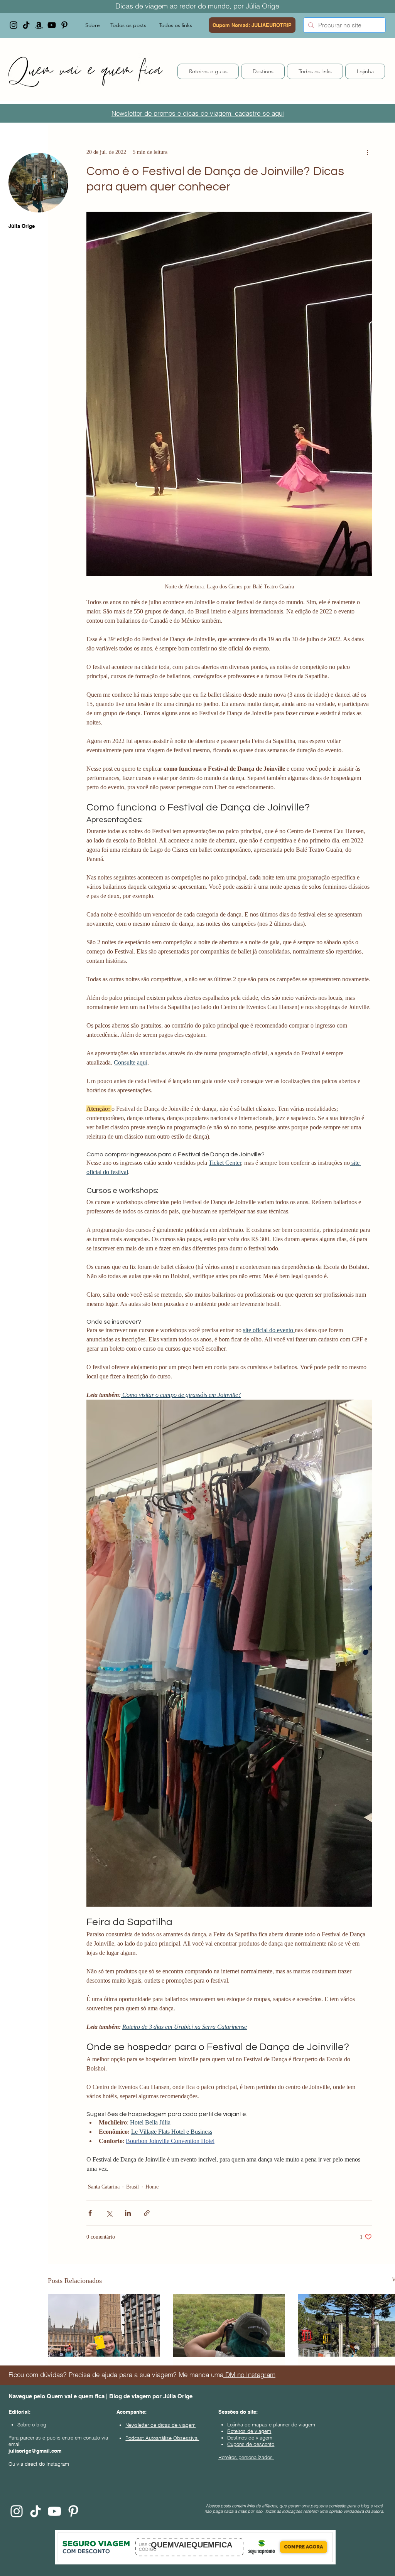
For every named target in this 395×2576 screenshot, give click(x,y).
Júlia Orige (262, 6)
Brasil (133, 2187)
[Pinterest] (64, 25)
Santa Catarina (104, 2187)
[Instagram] (14, 25)
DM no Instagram (249, 2375)
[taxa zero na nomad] (104, 2325)
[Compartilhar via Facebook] (90, 2213)
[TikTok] (26, 25)
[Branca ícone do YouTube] (54, 2511)
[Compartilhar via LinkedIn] (128, 2213)
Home (152, 2187)
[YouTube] (52, 25)
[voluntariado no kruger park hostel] (229, 2325)
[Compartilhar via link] (147, 2213)
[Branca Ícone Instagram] (17, 2511)
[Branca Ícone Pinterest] (73, 2511)
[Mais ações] (367, 152)
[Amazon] (39, 25)
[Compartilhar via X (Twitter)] (109, 2213)
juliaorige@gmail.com (35, 2451)
